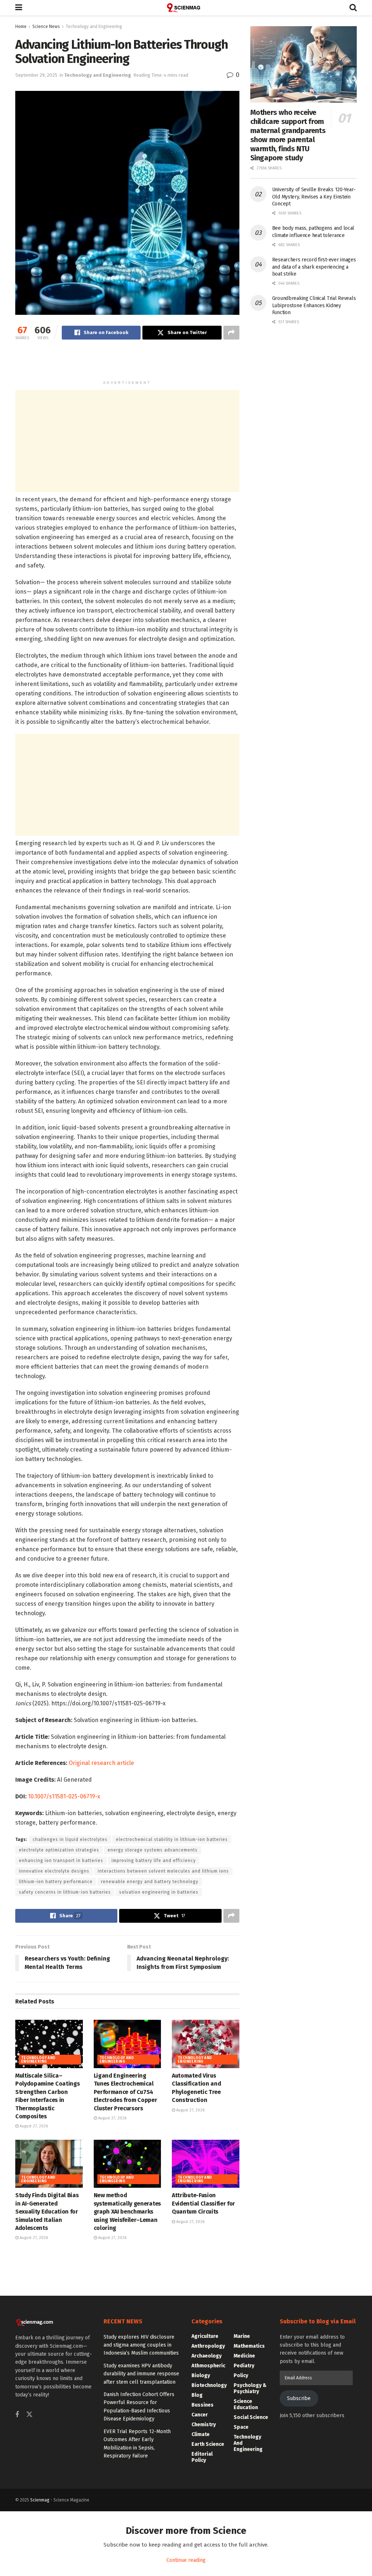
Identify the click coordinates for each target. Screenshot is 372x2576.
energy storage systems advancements (153, 1850)
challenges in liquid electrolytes (70, 1839)
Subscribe (299, 2398)
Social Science (251, 2417)
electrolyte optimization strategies (59, 1850)
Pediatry (244, 2366)
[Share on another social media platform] (231, 333)
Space (241, 2427)
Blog (197, 2395)
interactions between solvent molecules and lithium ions (163, 1871)
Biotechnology (209, 2385)
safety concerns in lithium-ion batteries (65, 1892)
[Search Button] (353, 8)
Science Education (246, 2404)
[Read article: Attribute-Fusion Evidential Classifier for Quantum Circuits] (206, 2164)
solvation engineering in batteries (159, 1892)
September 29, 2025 (36, 75)
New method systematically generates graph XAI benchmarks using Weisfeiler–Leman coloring (127, 2212)
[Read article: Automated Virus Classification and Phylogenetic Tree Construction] (206, 2044)
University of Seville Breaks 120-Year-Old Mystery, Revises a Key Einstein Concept (314, 197)
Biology (201, 2376)
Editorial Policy (202, 2457)
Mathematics (249, 2346)
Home (21, 27)
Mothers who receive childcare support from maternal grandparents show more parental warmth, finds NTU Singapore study (288, 135)
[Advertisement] (127, 363)
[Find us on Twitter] (29, 2415)
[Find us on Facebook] (17, 2415)
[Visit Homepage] (186, 8)
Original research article (101, 1763)
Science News (46, 27)
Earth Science (208, 2444)
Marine (242, 2336)
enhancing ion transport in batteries (61, 1861)
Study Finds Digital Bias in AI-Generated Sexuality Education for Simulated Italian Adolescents (47, 2212)
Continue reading (186, 2560)
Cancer (200, 2415)
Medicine (244, 2356)
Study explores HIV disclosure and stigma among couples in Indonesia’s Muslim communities (141, 2345)
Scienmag (40, 2500)
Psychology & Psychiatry (250, 2388)
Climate (201, 2434)
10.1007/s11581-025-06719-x (64, 1796)
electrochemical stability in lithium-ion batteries (172, 1839)
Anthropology (208, 2346)
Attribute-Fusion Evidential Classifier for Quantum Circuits (203, 2203)
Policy (241, 2376)
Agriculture (205, 2336)
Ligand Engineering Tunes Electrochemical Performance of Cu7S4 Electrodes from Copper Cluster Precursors (126, 2092)
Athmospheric (208, 2366)
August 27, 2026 (33, 2126)
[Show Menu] (19, 8)
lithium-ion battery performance (56, 1882)
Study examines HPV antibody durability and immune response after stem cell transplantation (141, 2374)
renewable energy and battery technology (150, 1882)
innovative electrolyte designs (54, 1871)
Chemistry (204, 2425)
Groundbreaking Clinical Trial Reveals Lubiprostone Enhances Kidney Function (314, 305)
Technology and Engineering (94, 27)
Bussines (203, 2405)
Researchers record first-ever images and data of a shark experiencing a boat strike (314, 267)
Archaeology (207, 2356)
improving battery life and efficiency (154, 1861)
